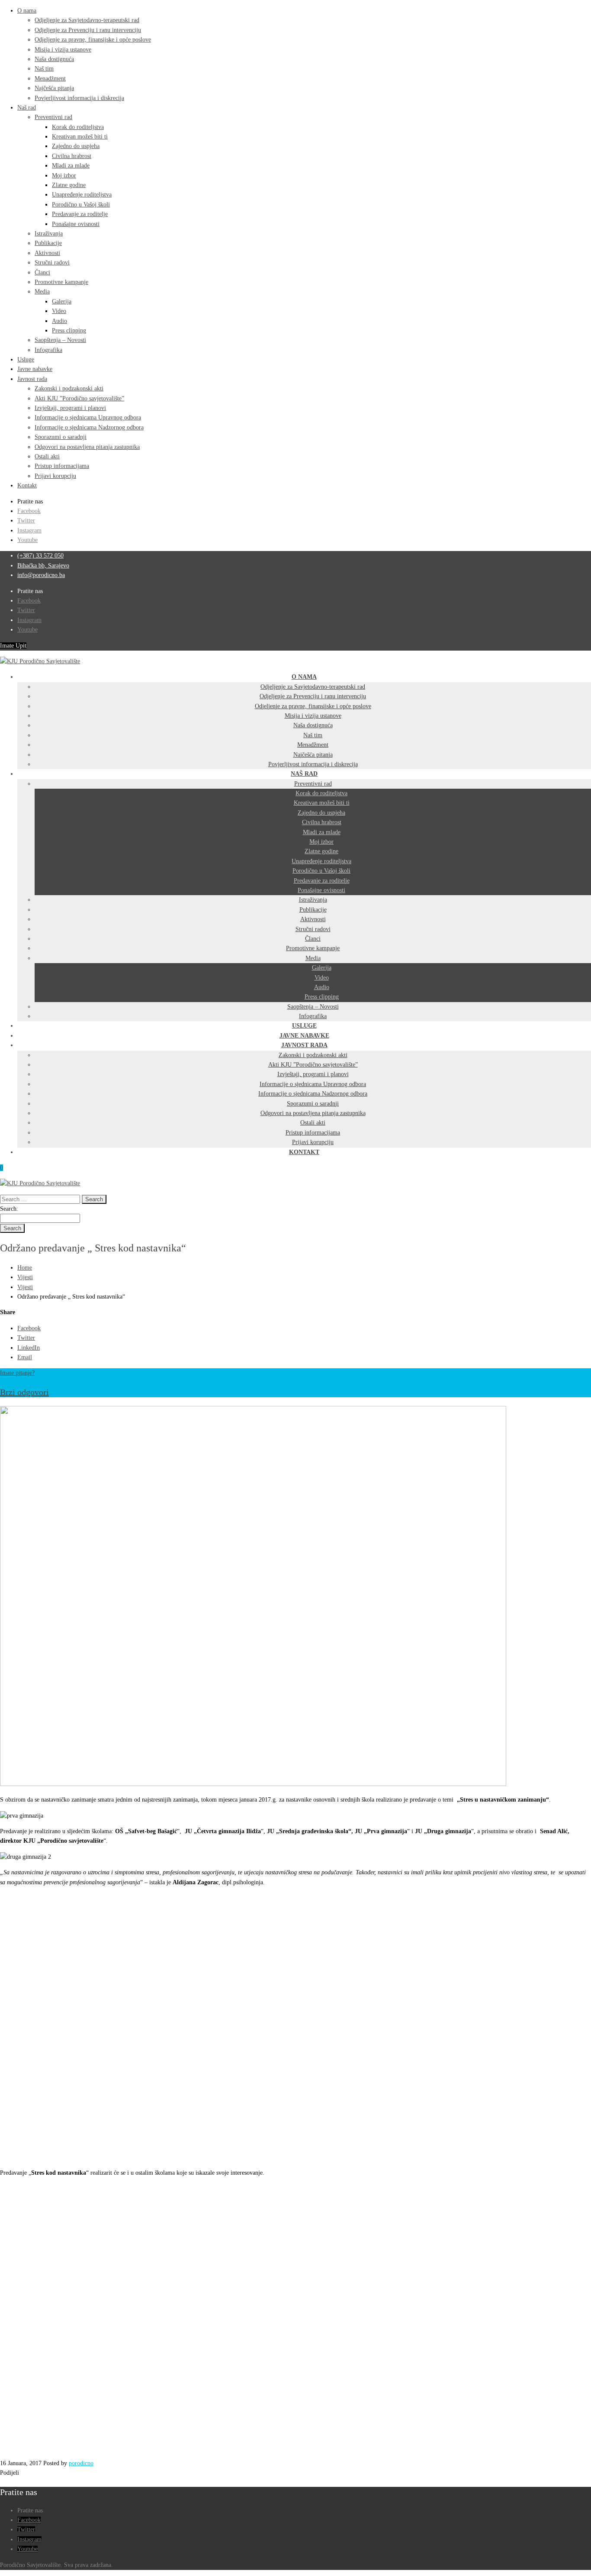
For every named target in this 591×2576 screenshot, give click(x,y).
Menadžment (50, 79)
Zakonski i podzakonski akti (69, 388)
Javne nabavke (35, 369)
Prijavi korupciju (55, 476)
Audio (59, 321)
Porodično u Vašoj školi (81, 205)
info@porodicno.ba (41, 575)
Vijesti (25, 1277)
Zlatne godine (69, 185)
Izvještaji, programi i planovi (70, 408)
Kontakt (27, 485)
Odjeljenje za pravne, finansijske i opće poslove (93, 40)
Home (25, 1268)
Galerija (62, 301)
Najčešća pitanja (54, 88)
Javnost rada (32, 379)
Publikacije (48, 243)
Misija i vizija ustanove (63, 50)
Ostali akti (47, 456)
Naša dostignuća (54, 59)
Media (42, 292)
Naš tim (44, 69)
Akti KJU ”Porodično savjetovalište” (79, 398)
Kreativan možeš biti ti (80, 137)
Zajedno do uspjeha (76, 146)
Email (25, 1357)
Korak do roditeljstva (78, 127)
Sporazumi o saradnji (61, 437)
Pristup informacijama (62, 466)
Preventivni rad (53, 117)
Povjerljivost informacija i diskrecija (79, 98)
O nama (27, 11)
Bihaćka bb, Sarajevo (43, 566)
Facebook (29, 511)
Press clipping (69, 330)
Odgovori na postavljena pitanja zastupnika (87, 447)
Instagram (29, 530)
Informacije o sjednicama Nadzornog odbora (89, 427)
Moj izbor (64, 176)
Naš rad (27, 108)
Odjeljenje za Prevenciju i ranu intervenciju (88, 30)
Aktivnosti (47, 253)
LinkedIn (29, 1348)
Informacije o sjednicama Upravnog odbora (88, 418)
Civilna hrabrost (72, 156)
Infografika (48, 350)
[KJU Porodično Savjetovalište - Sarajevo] (40, 661)
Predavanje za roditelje (80, 214)
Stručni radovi (52, 263)
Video (59, 311)
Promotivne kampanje (61, 282)
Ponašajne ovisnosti (76, 224)
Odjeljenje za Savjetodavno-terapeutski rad (87, 20)
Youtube (27, 540)
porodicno (81, 2463)
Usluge (26, 359)
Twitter (26, 521)
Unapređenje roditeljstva (82, 195)
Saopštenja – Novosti (60, 340)
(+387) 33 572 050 (40, 556)
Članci (42, 272)
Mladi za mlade (71, 166)
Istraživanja (49, 234)
